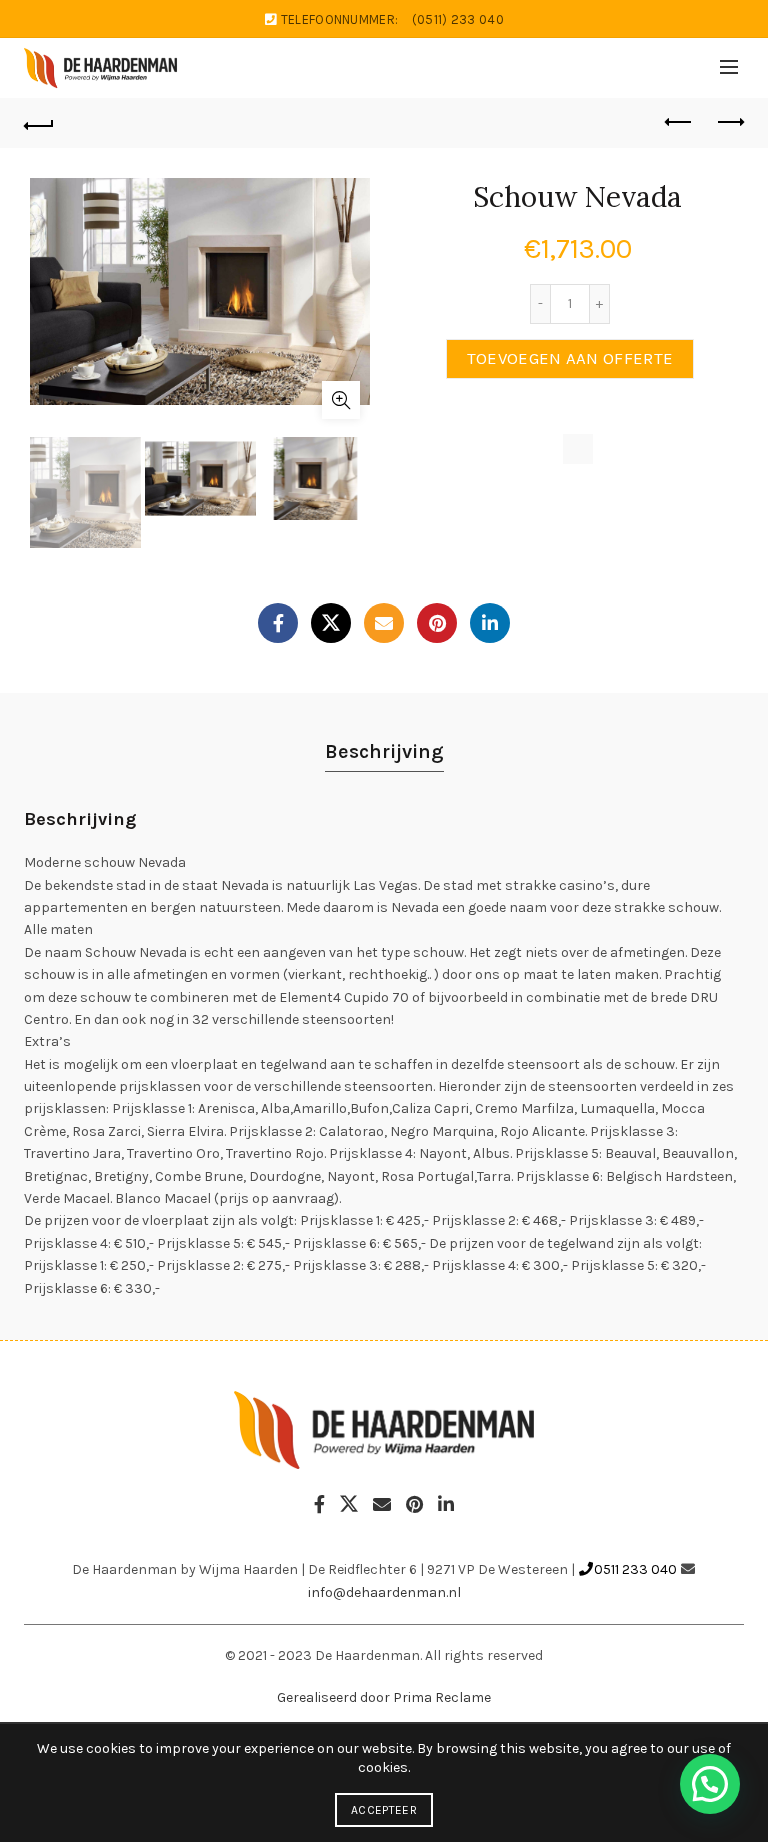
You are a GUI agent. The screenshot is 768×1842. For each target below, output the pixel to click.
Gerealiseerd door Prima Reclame (384, 1697)
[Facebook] (278, 623)
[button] (710, 1784)
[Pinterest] (437, 623)
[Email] (384, 623)
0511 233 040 (635, 1569)
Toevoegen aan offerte (570, 358)
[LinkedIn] (490, 623)
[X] (331, 623)
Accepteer (384, 1810)
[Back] (39, 123)
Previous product (679, 123)
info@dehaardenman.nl (384, 1592)
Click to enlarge (341, 400)
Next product (729, 123)
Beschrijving (384, 751)
